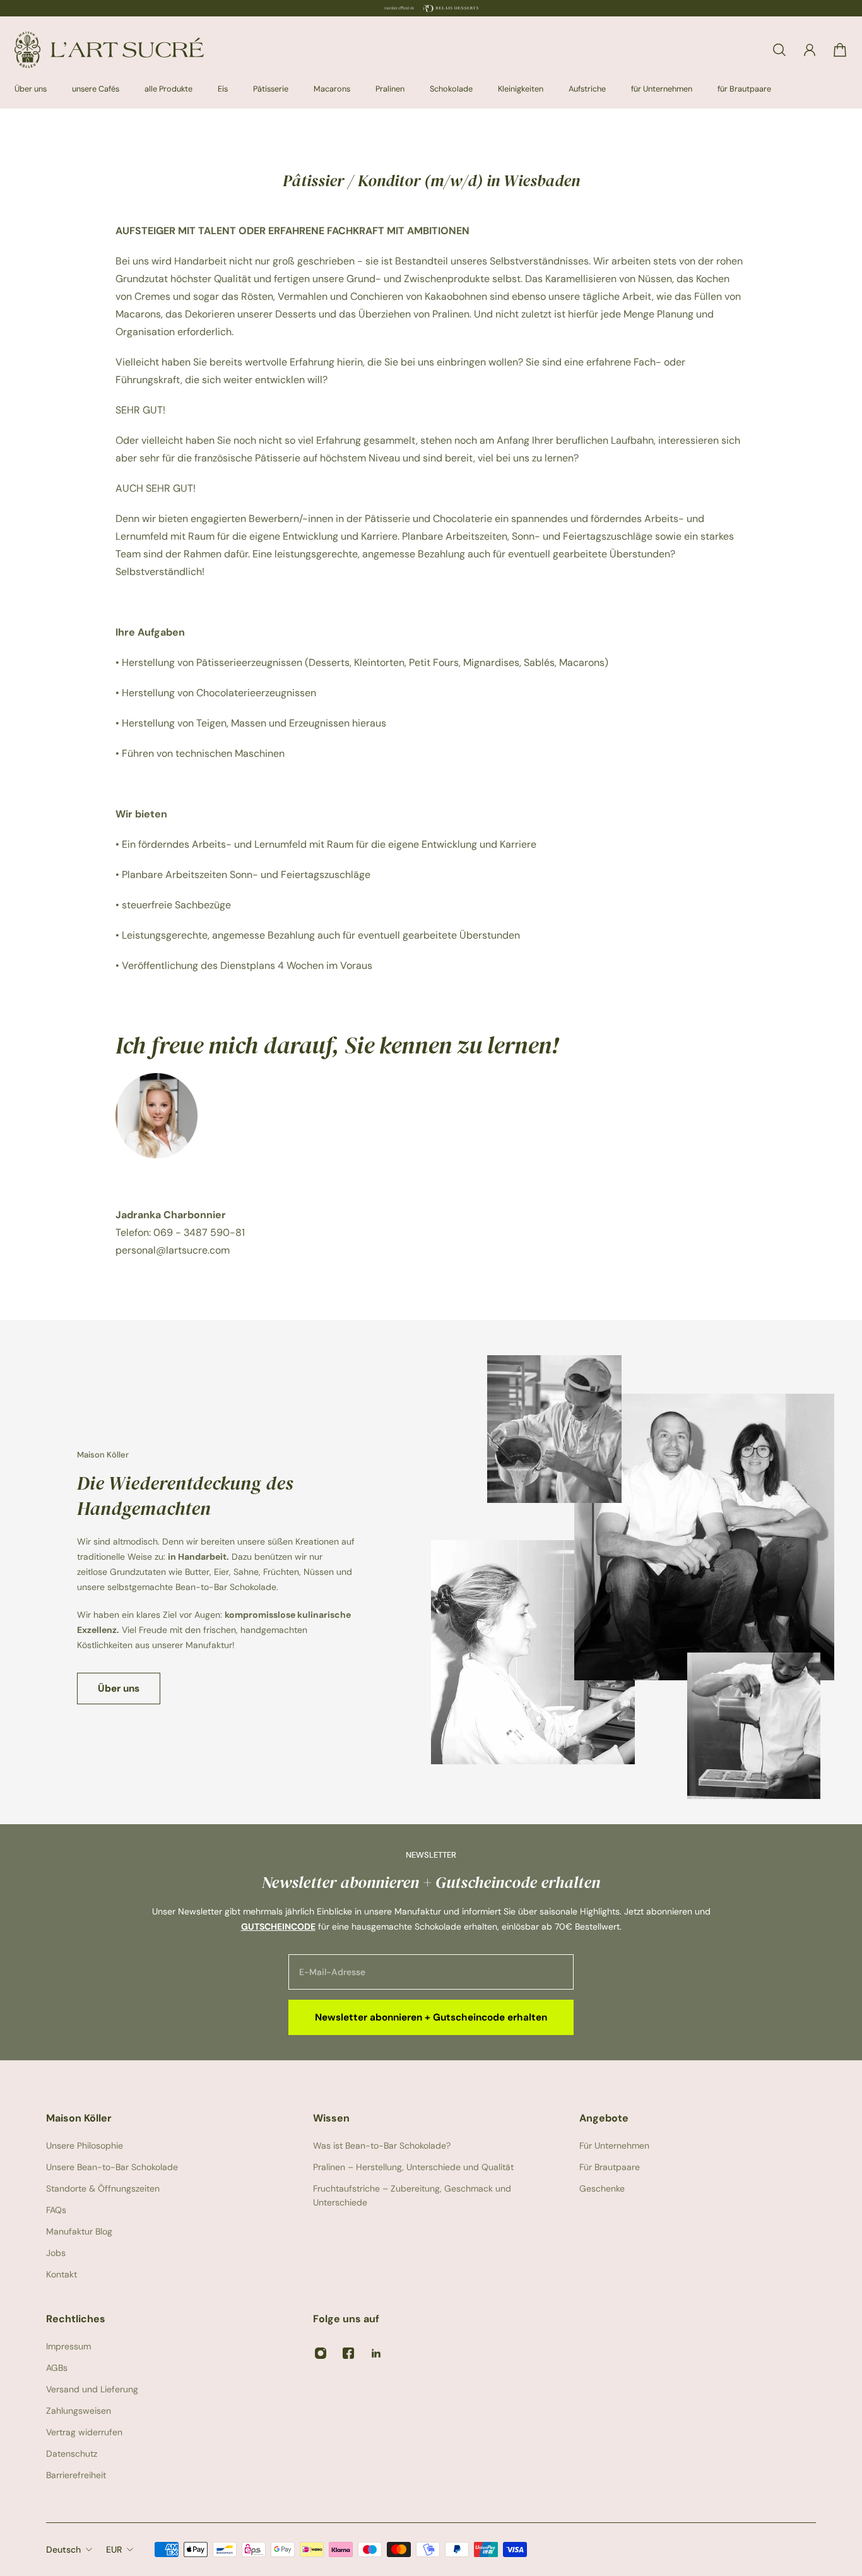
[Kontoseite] (810, 50)
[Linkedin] (376, 2353)
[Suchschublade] (779, 50)
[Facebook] (348, 2353)
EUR (114, 2549)
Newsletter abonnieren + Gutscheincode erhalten (431, 2017)
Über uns (119, 1689)
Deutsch (63, 2549)
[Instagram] (321, 2353)
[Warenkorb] (840, 50)
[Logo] (109, 50)
